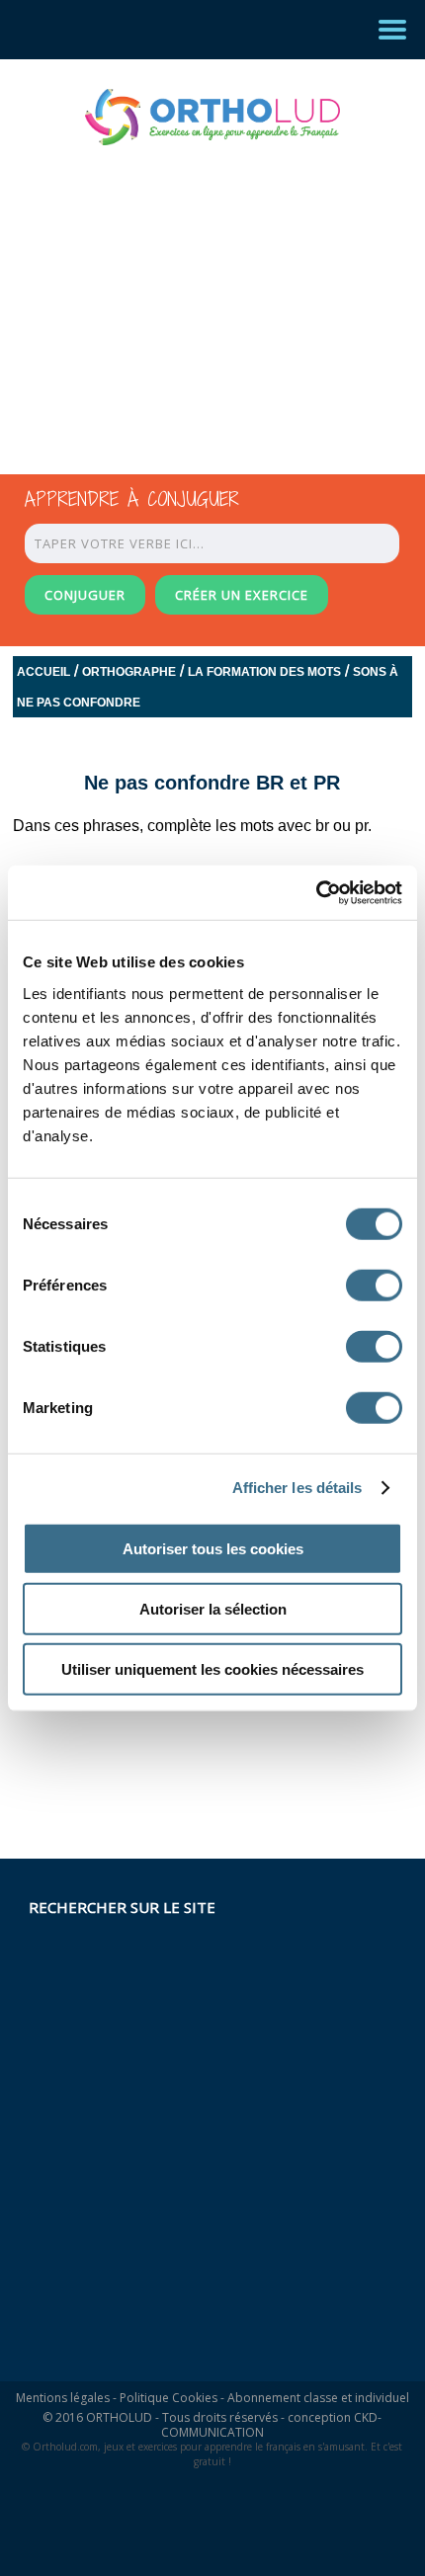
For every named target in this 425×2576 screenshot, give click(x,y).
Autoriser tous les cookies (213, 1548)
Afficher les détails (297, 1488)
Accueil (43, 672)
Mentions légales (63, 2398)
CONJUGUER (85, 595)
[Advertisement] (195, 291)
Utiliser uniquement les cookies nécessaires (212, 1668)
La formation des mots (264, 672)
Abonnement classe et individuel (318, 2398)
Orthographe (129, 672)
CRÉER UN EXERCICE (242, 595)
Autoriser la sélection (213, 1608)
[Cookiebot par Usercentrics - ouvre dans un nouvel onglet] (316, 892)
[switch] (374, 1285)
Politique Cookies (169, 2398)
